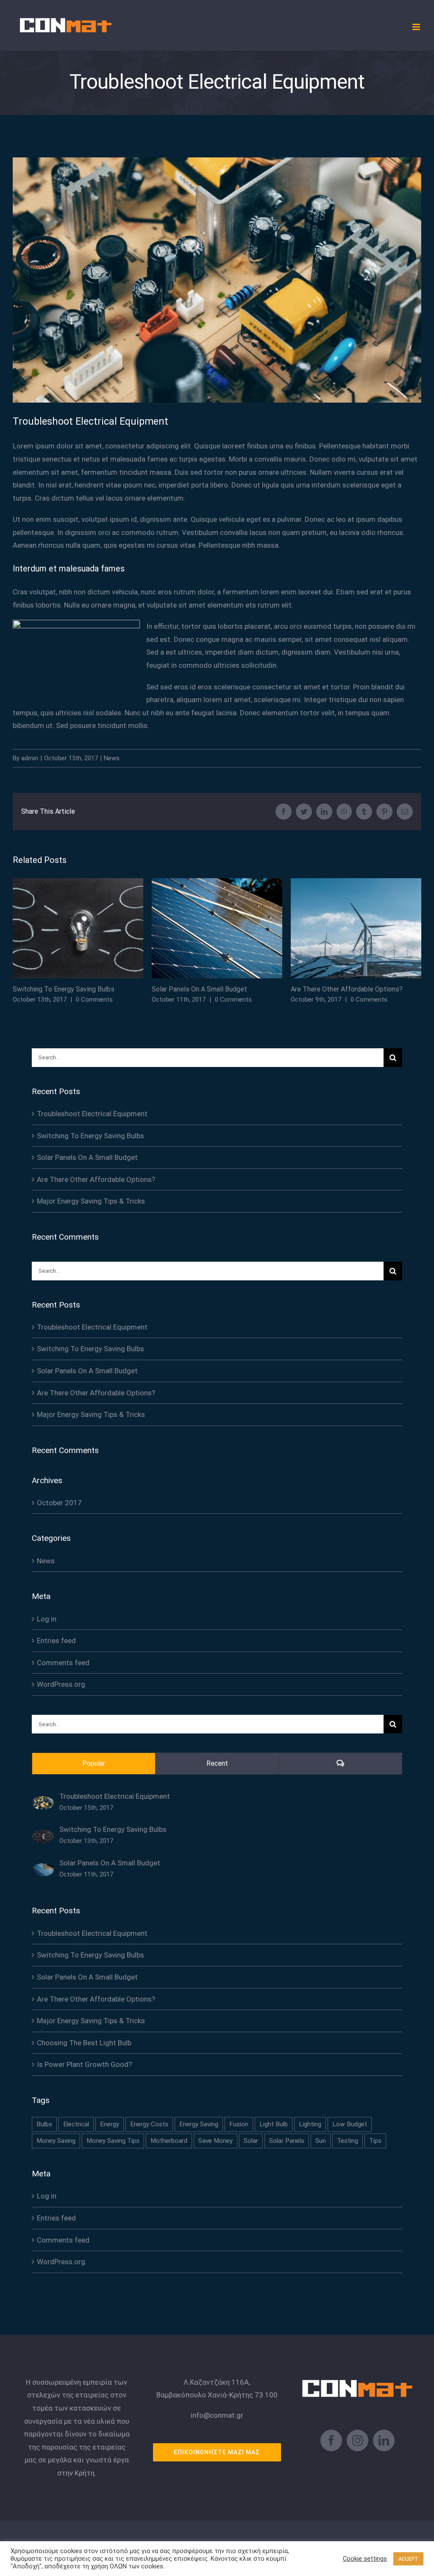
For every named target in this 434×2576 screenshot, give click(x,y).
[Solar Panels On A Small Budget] (43, 1870)
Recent (217, 1763)
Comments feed (63, 1663)
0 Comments (94, 1000)
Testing (348, 2141)
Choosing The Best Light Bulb (84, 2043)
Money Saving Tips (113, 2141)
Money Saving (56, 2141)
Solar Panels (287, 2141)
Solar (251, 2141)
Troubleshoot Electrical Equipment (92, 1114)
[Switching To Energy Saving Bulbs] (43, 1836)
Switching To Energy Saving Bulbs (78, 928)
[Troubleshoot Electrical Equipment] (43, 1803)
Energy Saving (199, 2124)
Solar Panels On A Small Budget (217, 928)
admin (30, 758)
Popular (94, 1763)
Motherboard (169, 2141)
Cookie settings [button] (365, 2559)
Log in (47, 1619)
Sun (321, 2141)
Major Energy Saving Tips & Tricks (91, 1201)
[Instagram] (357, 2440)
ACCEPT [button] (408, 2559)
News (112, 758)
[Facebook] (331, 2440)
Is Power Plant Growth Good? (84, 2064)
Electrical (76, 2124)
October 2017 (59, 1503)
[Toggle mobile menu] (417, 27)
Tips (375, 2141)
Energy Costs (149, 2124)
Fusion (239, 2124)
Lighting (310, 2124)
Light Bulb (274, 2124)
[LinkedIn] (384, 2440)
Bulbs (44, 2124)
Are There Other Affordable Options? (356, 928)
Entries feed (56, 1641)
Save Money (216, 2141)
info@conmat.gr (217, 2415)
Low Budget (350, 2124)
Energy (110, 2124)
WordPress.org (61, 1684)
